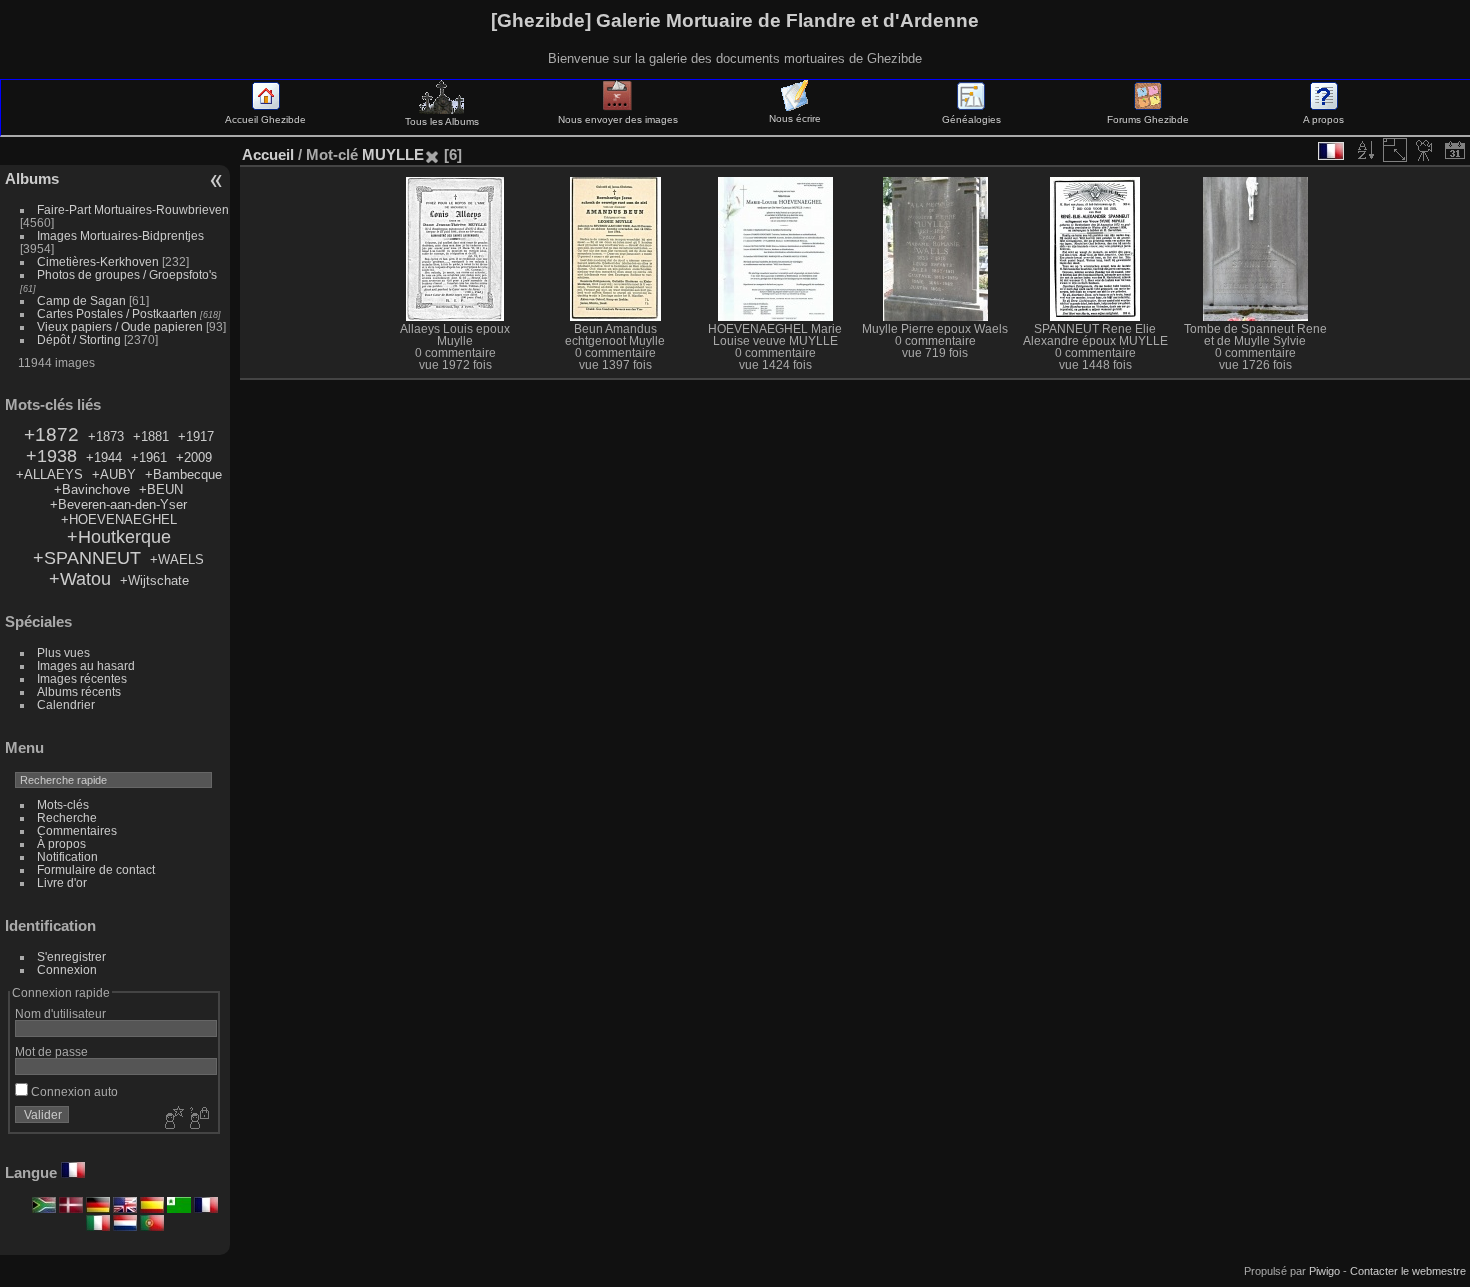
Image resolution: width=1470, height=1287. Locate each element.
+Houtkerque (119, 537)
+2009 (194, 457)
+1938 (51, 456)
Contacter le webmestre (1408, 1271)
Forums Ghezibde (1148, 119)
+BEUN (161, 489)
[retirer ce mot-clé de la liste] (432, 154)
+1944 (104, 457)
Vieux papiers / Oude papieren (120, 326)
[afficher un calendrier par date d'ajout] (1455, 150)
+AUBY (114, 474)
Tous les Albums (442, 121)
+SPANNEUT (87, 558)
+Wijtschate (154, 580)
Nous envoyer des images (618, 119)
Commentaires (77, 830)
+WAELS (177, 559)
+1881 (151, 436)
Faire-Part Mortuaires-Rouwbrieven (133, 209)
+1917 (196, 436)
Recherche (67, 817)
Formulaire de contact (96, 869)
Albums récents (79, 691)
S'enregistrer (71, 956)
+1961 (149, 457)
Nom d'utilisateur (60, 1013)
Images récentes (82, 678)
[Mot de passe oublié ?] (198, 1119)
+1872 (51, 434)
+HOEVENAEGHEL (119, 519)
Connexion (67, 969)
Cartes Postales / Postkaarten (117, 313)
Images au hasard (86, 665)
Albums (32, 178)
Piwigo (1324, 1271)
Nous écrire (795, 118)
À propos (61, 843)
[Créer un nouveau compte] (172, 1119)
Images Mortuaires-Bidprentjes (120, 235)
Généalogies (971, 119)
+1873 (106, 436)
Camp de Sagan (81, 300)
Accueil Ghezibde (265, 119)
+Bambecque (183, 474)
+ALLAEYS (49, 474)
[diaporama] (1425, 150)
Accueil (268, 154)
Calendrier (66, 704)
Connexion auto (73, 1091)
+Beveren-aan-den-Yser (118, 504)
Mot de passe (51, 1051)
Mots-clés (63, 804)
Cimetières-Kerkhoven (98, 261)
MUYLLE (393, 154)
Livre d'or (62, 882)
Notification (67, 856)
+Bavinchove (92, 489)
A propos (1323, 119)
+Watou (80, 579)
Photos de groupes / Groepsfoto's (127, 274)
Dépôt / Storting (79, 339)
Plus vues (63, 652)
